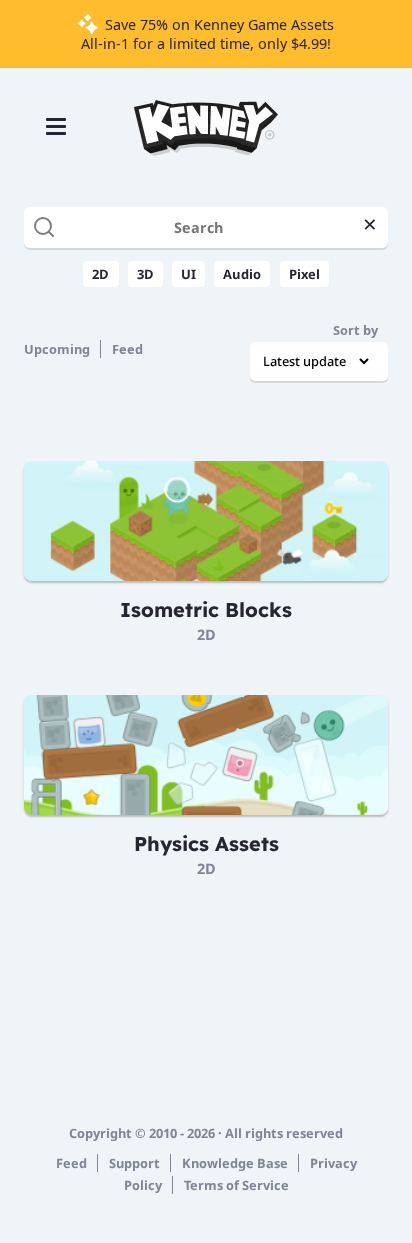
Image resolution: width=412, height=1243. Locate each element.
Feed (127, 349)
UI (188, 274)
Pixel (304, 274)
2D (100, 274)
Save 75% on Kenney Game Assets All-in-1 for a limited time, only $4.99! (207, 34)
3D (145, 274)
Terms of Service (236, 1185)
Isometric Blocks (206, 609)
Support (134, 1163)
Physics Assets (206, 843)
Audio (242, 274)
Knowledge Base (235, 1163)
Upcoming (57, 349)
